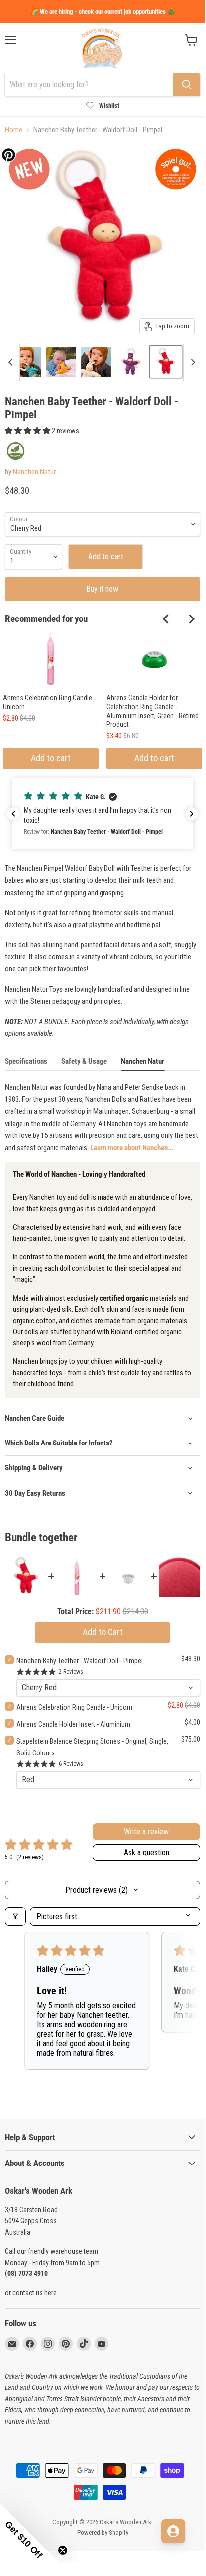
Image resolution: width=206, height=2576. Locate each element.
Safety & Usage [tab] (84, 1061)
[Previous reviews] (13, 814)
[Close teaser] (63, 2550)
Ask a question (147, 1852)
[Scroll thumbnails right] (191, 362)
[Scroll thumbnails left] (12, 362)
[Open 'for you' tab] (173, 2531)
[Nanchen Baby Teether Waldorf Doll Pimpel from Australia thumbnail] (26, 362)
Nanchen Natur (34, 472)
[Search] (187, 85)
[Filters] (15, 1916)
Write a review (146, 1831)
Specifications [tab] (26, 1061)
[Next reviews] (192, 814)
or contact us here (31, 2293)
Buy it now (103, 589)
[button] (28, 431)
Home (14, 130)
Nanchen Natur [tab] (143, 1061)
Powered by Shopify (103, 2532)
